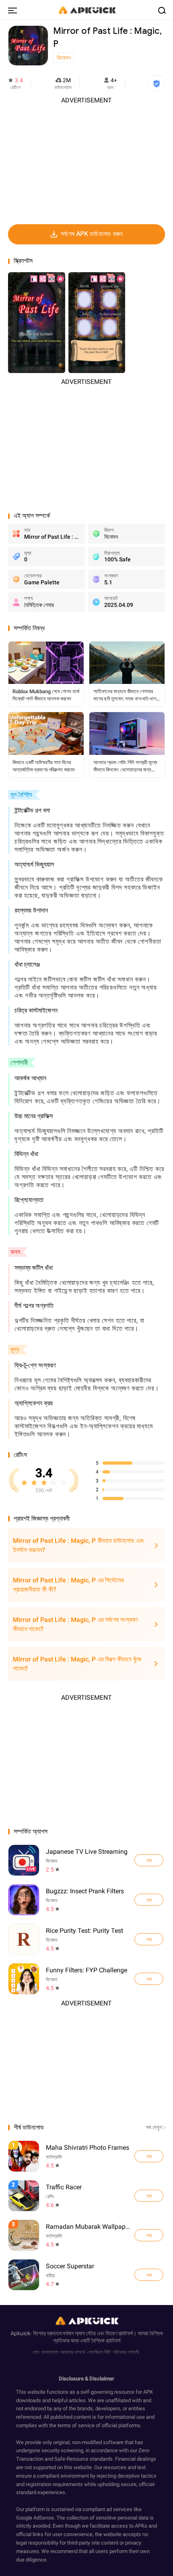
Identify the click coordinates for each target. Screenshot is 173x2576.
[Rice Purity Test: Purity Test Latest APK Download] (24, 1939)
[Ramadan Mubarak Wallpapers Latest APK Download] (87, 2235)
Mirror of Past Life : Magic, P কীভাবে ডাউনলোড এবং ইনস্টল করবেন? (78, 1545)
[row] (24, 2156)
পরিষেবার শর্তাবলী (126, 2352)
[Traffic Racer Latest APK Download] (87, 2196)
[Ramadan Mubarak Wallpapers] (149, 2235)
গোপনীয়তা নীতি (99, 2352)
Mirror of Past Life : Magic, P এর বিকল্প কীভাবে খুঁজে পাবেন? (77, 1664)
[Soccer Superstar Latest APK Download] (87, 2275)
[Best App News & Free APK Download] (86, 10)
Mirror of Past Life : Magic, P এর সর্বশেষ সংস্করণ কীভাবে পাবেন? (75, 1624)
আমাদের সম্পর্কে (73, 2352)
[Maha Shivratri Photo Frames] (149, 2156)
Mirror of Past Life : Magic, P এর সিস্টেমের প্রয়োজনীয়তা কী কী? (68, 1585)
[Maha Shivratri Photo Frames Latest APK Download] (87, 2156)
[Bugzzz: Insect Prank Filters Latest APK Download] (24, 1900)
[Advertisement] (86, 161)
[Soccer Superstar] (149, 2275)
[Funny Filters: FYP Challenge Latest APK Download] (24, 1979)
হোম (36, 2352)
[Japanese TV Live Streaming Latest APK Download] (24, 1860)
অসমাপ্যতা (50, 2352)
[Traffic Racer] (149, 2196)
